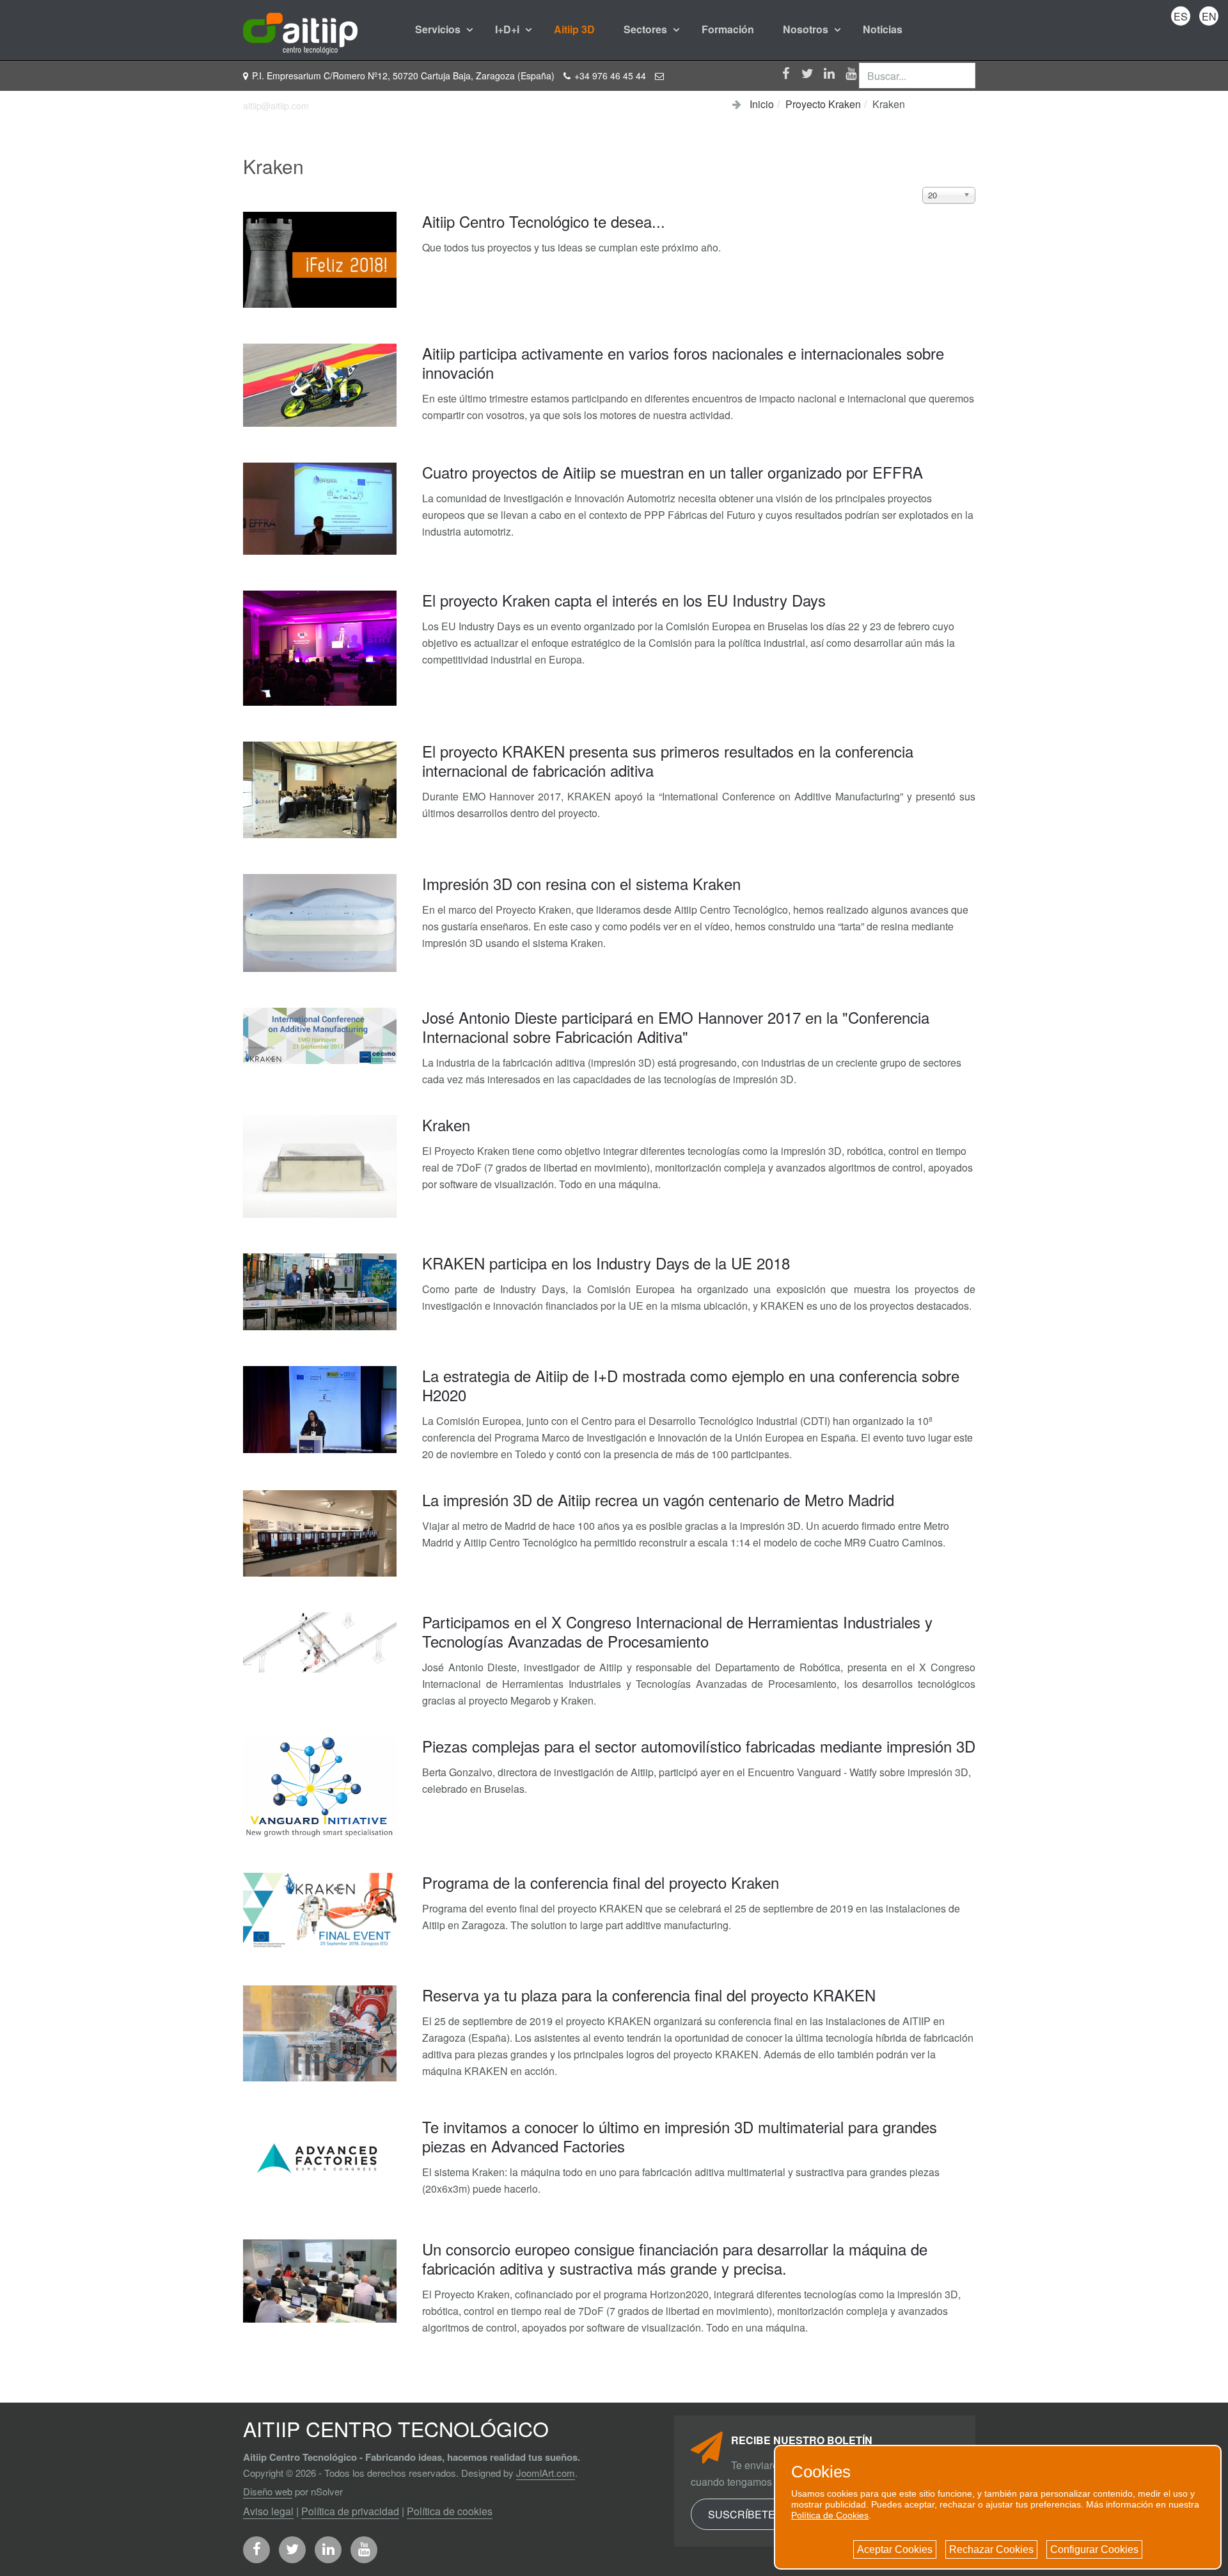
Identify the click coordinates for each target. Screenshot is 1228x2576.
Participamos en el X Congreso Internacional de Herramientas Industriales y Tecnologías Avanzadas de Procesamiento (677, 1631)
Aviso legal (268, 2511)
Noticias (883, 29)
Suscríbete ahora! (763, 2514)
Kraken (446, 1125)
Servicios (439, 29)
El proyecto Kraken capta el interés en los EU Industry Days (624, 600)
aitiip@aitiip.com (276, 106)
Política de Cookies (830, 2515)
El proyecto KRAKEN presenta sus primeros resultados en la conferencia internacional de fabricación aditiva (668, 760)
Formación (728, 29)
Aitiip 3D (574, 29)
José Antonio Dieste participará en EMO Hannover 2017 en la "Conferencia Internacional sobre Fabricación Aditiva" (676, 1027)
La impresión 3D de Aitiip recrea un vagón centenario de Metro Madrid (658, 1499)
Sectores (647, 29)
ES (1181, 16)
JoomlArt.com (546, 2473)
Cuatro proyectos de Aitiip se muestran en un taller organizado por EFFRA (673, 472)
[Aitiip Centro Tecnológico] (300, 29)
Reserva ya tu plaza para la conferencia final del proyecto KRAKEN (649, 1995)
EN (1209, 16)
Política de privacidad (350, 2511)
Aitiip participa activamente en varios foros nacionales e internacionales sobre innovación (683, 362)
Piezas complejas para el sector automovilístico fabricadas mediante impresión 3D (699, 1746)
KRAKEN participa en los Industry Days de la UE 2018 (606, 1263)
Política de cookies (450, 2511)
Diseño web (268, 2491)
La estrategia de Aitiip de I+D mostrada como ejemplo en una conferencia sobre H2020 (691, 1385)
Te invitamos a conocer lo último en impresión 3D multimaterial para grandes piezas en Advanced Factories (680, 2136)
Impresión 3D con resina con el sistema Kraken (581, 883)
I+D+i (508, 29)
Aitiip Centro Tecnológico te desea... (544, 221)
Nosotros (807, 29)
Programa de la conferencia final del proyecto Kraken (601, 1882)
